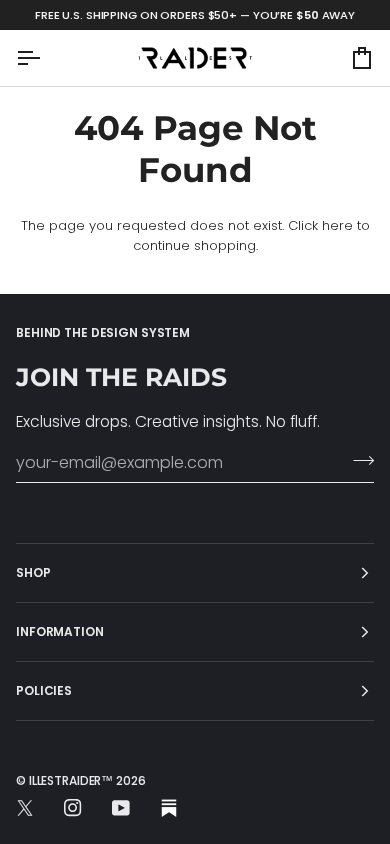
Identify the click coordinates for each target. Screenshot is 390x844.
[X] (25, 808)
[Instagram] (73, 808)
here (337, 225)
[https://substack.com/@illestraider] (169, 808)
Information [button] (60, 631)
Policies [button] (44, 690)
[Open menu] (46, 57)
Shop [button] (33, 572)
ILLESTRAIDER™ (71, 780)
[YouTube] (121, 808)
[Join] (357, 460)
